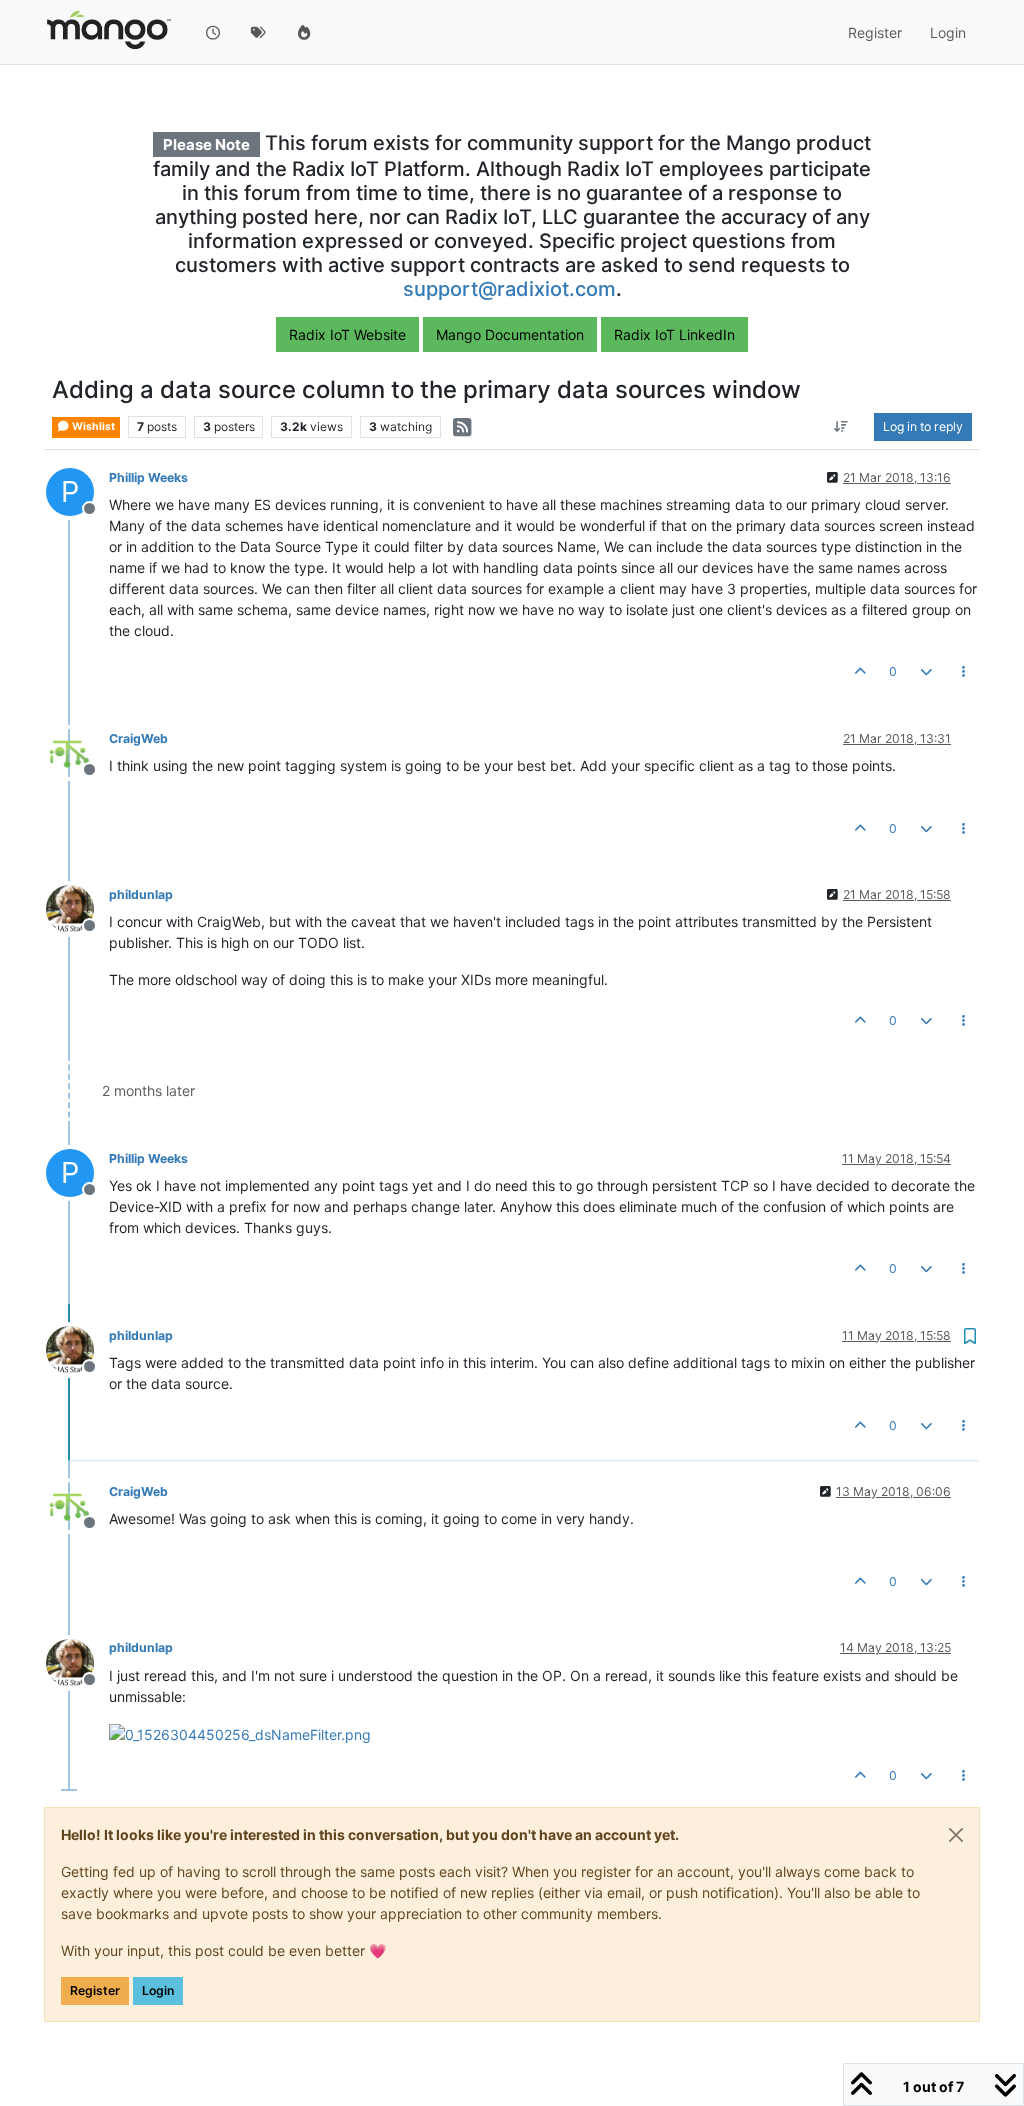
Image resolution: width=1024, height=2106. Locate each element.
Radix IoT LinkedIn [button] (674, 334)
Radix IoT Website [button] (347, 334)
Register (95, 1990)
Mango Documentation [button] (510, 334)
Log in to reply (923, 426)
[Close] (956, 1835)
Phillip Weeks (148, 477)
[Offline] (77, 751)
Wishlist (92, 426)
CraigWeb (138, 738)
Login (158, 1990)
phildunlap (141, 894)
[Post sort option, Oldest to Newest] (841, 427)
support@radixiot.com (509, 289)
